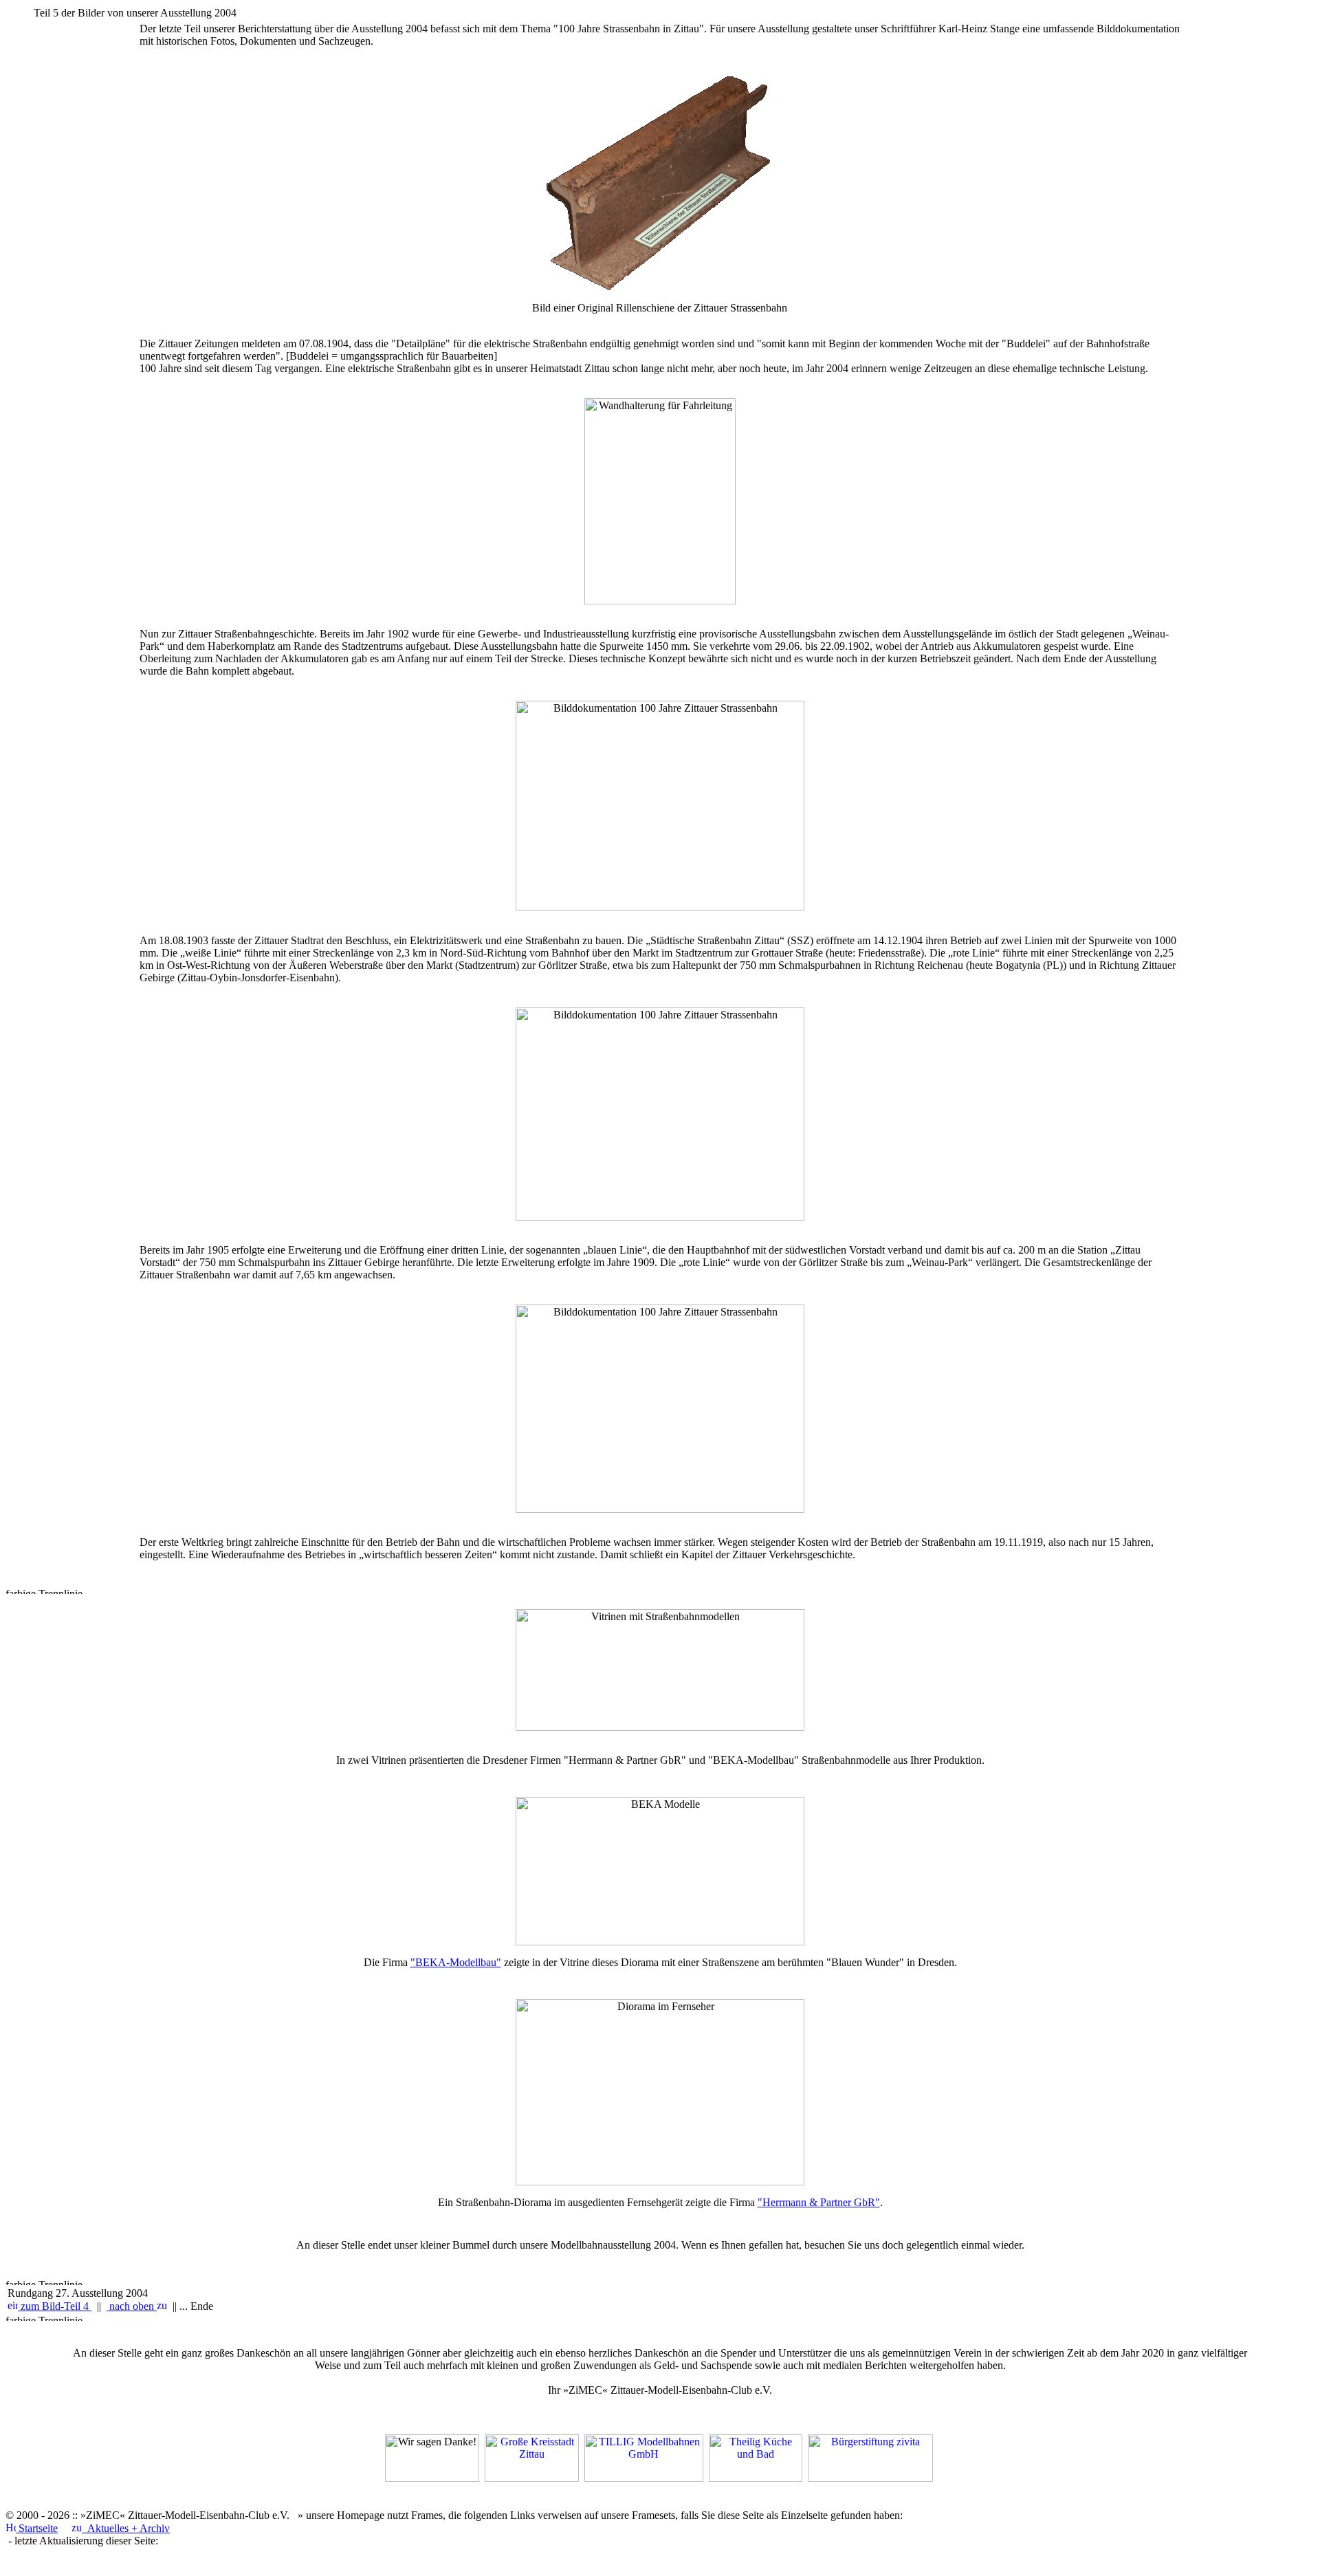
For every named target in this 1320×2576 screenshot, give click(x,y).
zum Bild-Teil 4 (55, 2306)
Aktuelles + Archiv (126, 2528)
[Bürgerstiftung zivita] (870, 2478)
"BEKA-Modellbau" (456, 1962)
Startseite (37, 2528)
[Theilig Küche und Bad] (756, 2478)
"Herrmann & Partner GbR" (819, 2202)
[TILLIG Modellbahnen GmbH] (644, 2478)
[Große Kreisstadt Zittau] (532, 2478)
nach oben (132, 2306)
